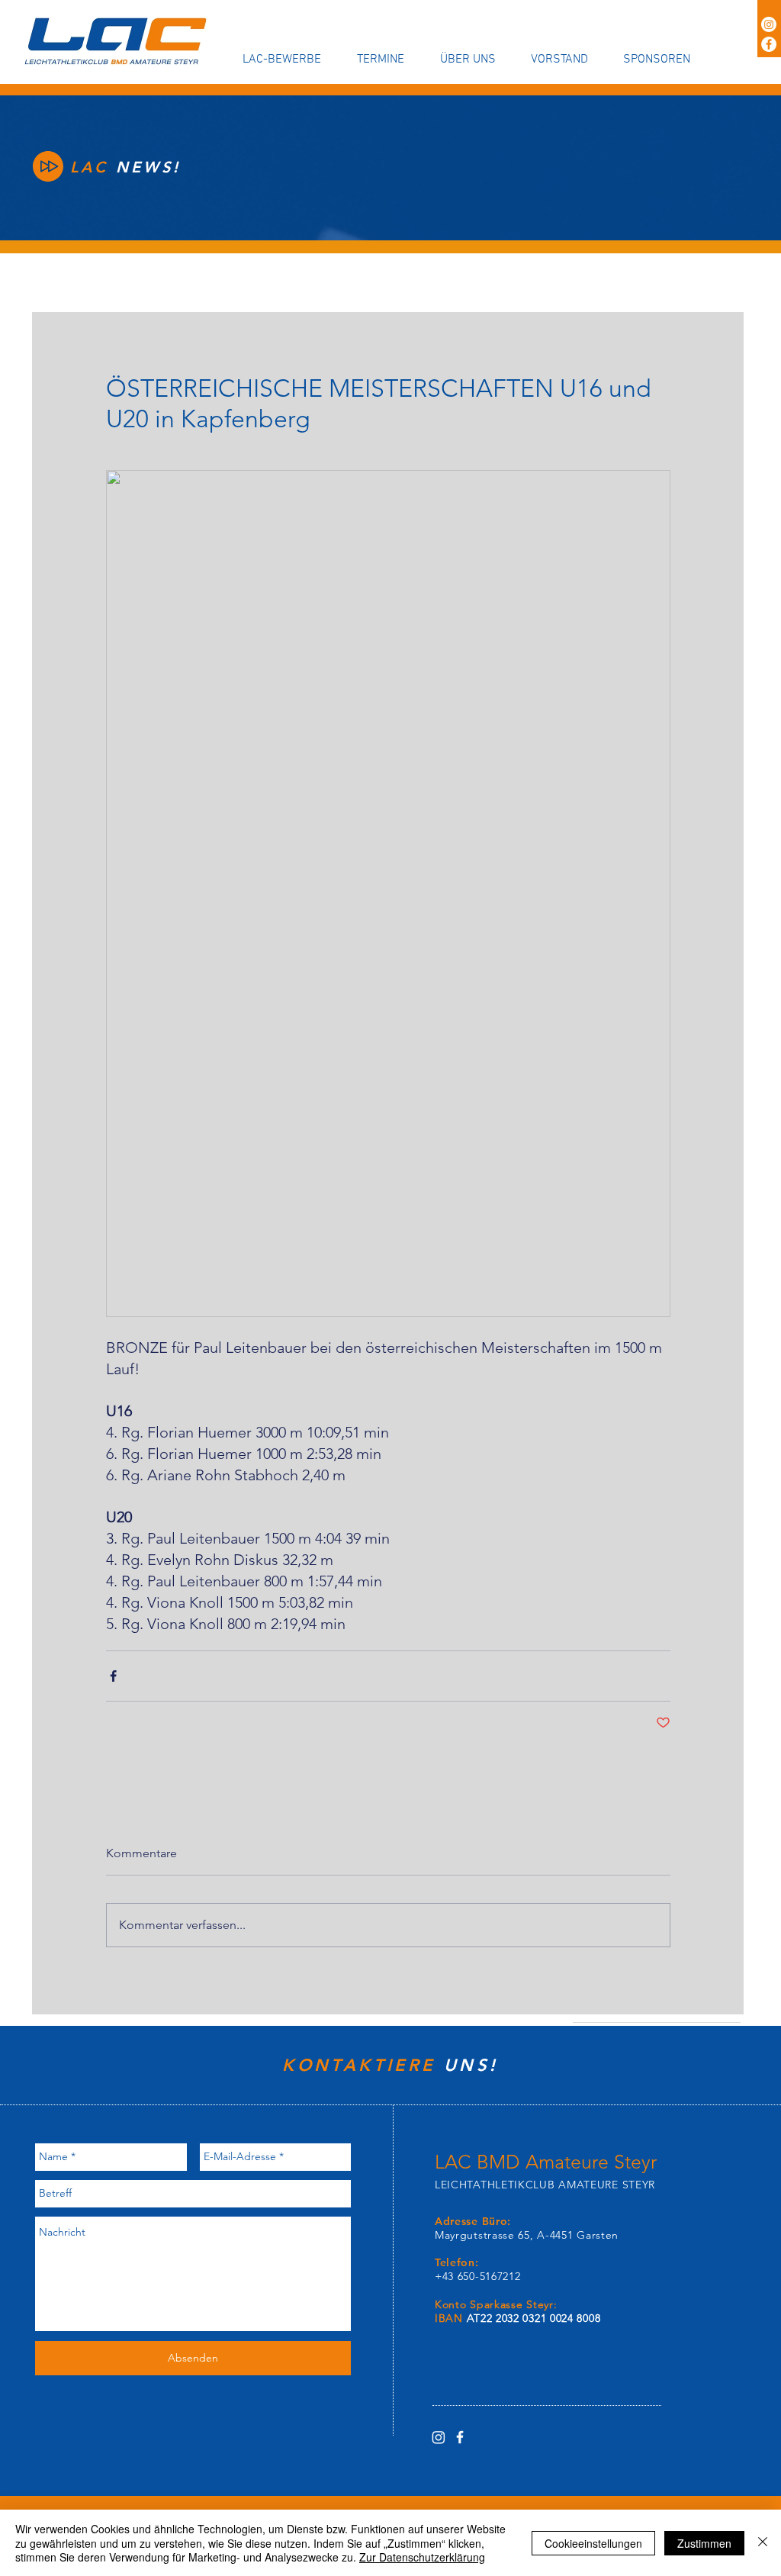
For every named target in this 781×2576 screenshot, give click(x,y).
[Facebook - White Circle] (769, 44)
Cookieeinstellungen (593, 2543)
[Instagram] (769, 24)
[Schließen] (763, 2543)
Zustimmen (704, 2543)
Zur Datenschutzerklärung (422, 2557)
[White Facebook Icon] (460, 2437)
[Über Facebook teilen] (113, 1676)
